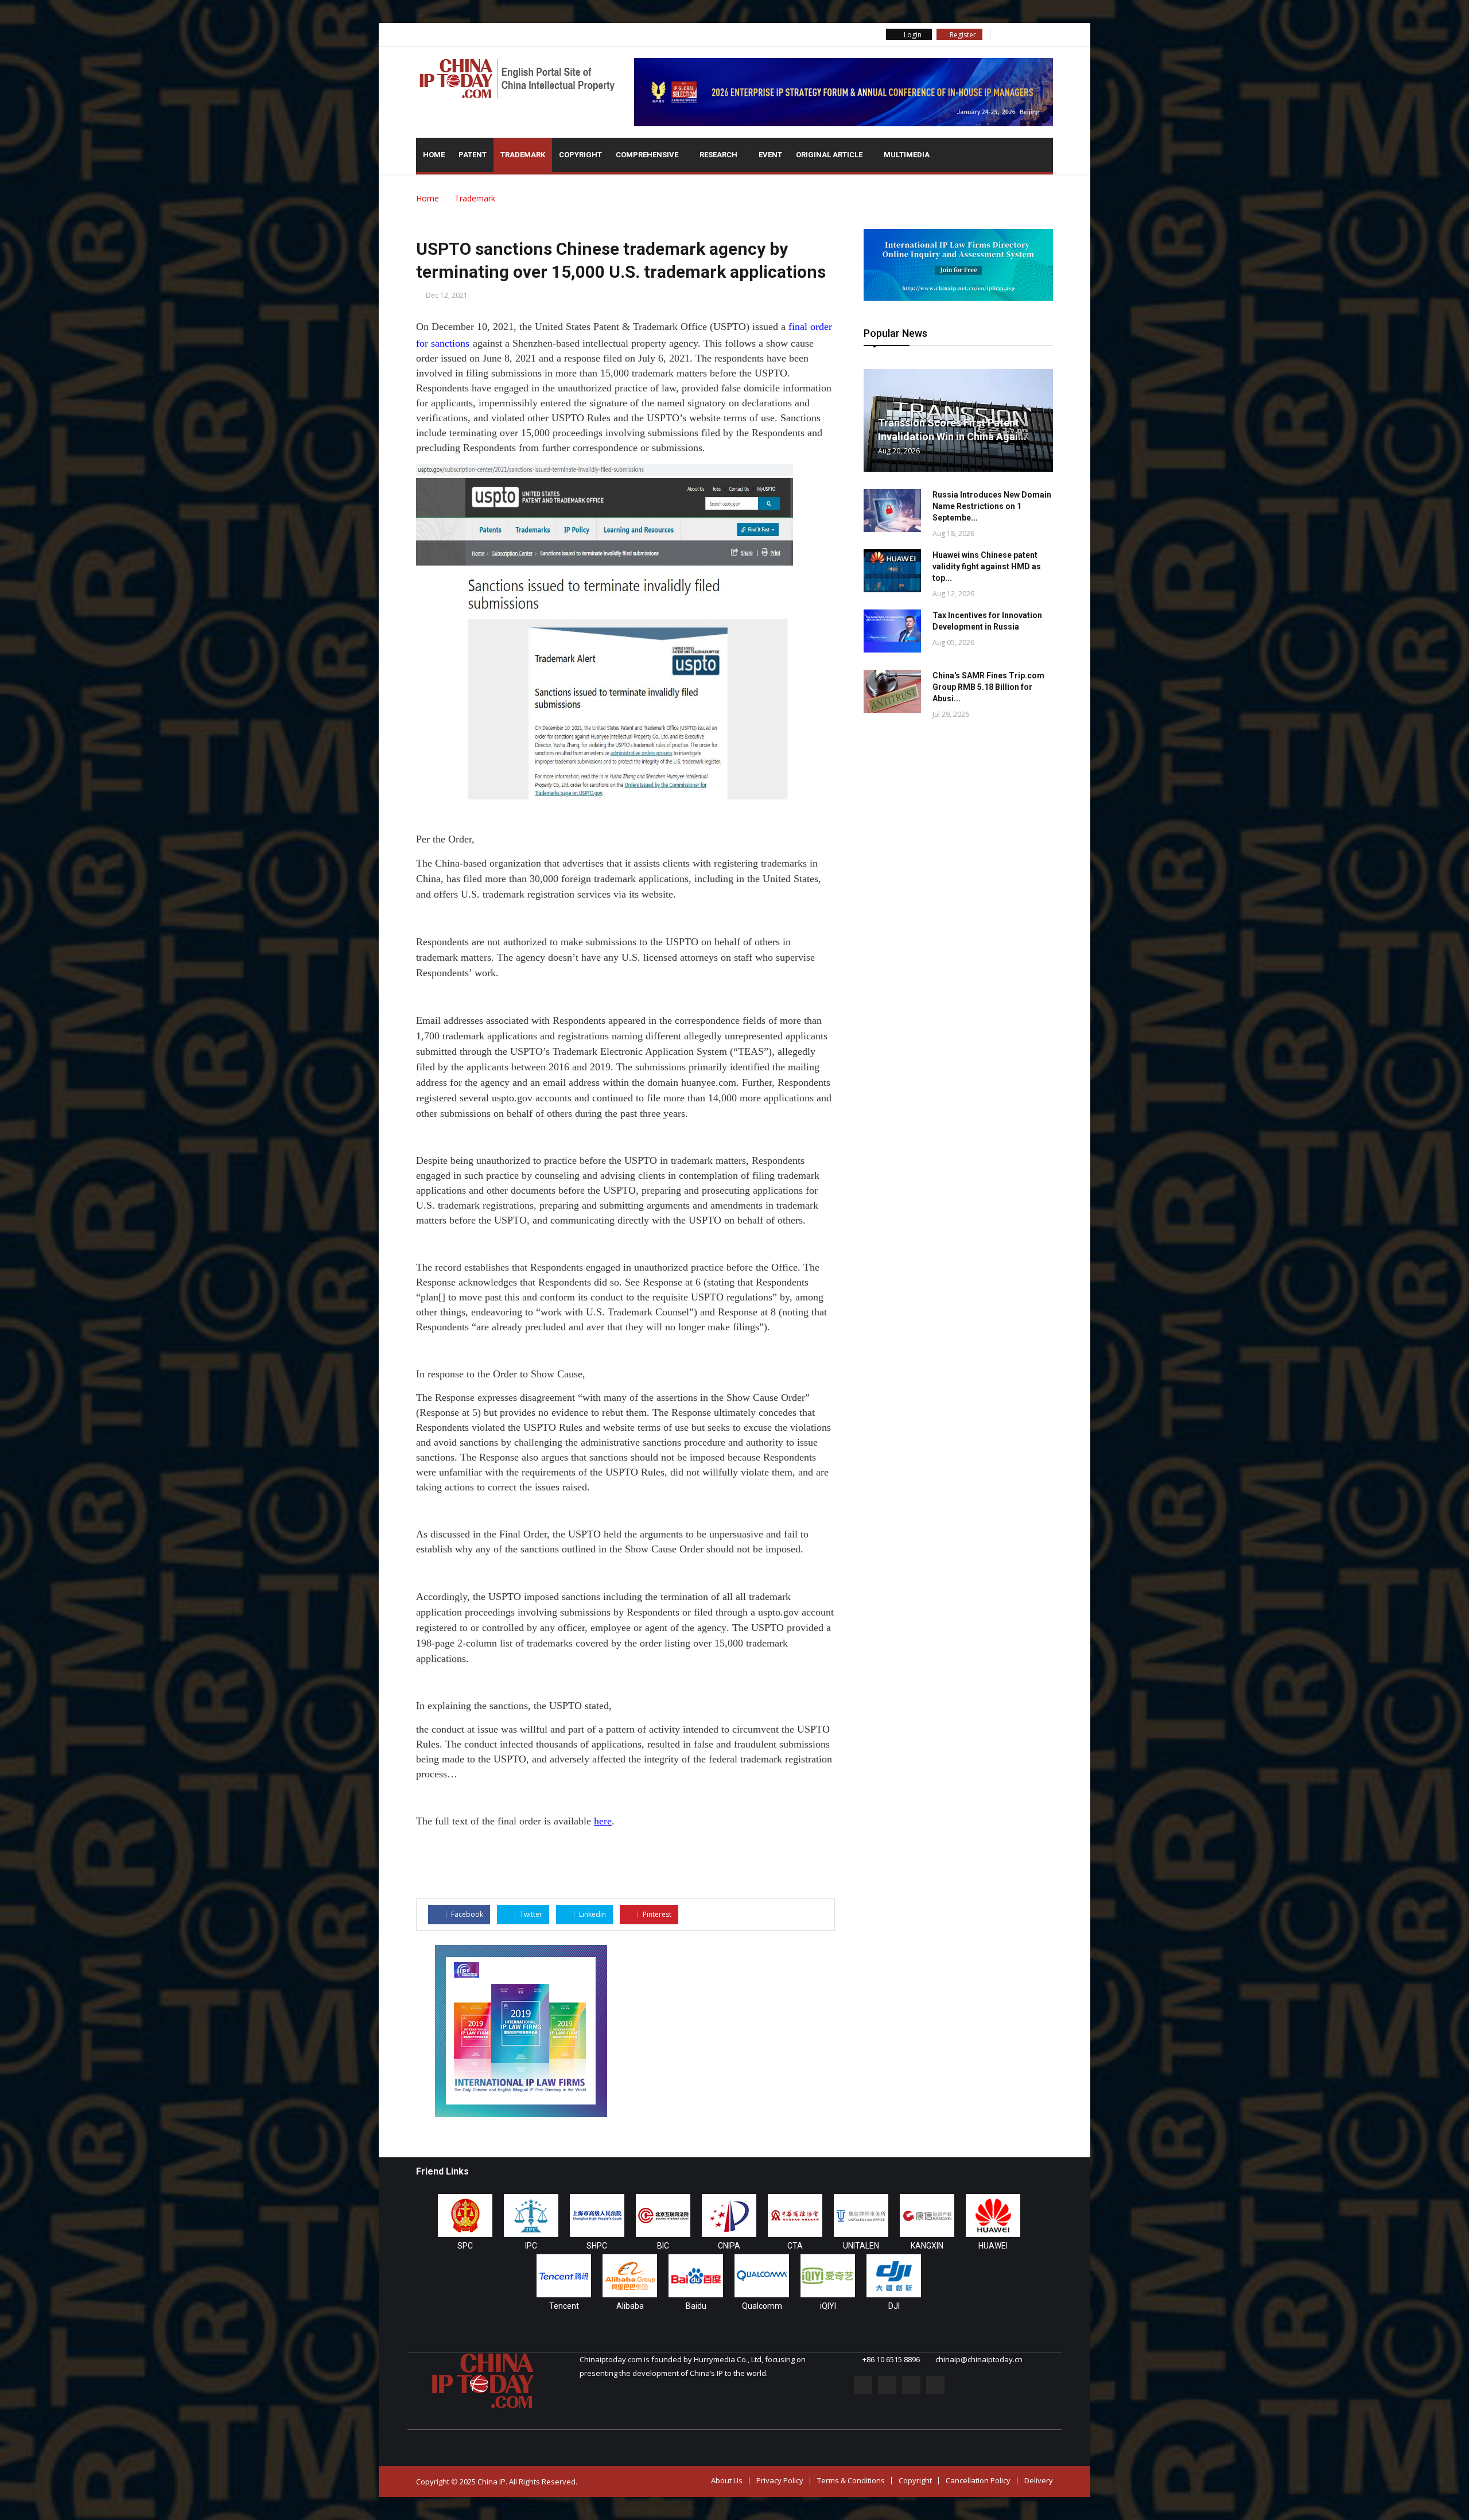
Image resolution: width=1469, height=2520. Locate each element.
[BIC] (663, 2216)
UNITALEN (861, 2246)
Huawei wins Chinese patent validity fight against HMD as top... (987, 566)
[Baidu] (696, 2276)
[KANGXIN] (927, 2216)
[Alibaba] (630, 2276)
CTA (795, 2246)
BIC (663, 2246)
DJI (894, 2306)
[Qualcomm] (762, 2276)
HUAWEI (993, 2246)
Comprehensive (648, 155)
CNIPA (729, 2246)
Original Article (830, 155)
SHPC (597, 2246)
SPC (465, 2246)
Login (912, 35)
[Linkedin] (1031, 34)
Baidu (696, 2306)
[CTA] (795, 2216)
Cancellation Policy (978, 2480)
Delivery (1039, 2480)
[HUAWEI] (993, 2216)
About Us (727, 2480)
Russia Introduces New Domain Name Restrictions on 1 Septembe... (992, 506)
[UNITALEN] (861, 2216)
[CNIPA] (729, 2216)
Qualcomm (762, 2306)
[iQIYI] (828, 2276)
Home (434, 155)
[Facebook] (1000, 34)
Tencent (564, 2306)
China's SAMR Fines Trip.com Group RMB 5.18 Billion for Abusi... (988, 687)
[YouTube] (1046, 34)
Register (962, 35)
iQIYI (828, 2306)
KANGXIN (927, 2246)
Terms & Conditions (851, 2480)
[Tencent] (564, 2276)
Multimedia (908, 155)
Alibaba (630, 2306)
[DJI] (894, 2276)
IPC (531, 2246)
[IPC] (531, 2216)
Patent (473, 155)
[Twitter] (1015, 34)
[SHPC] (597, 2216)
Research (719, 155)
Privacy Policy (780, 2480)
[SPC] (465, 2216)
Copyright (580, 155)
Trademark (523, 155)
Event (770, 155)
